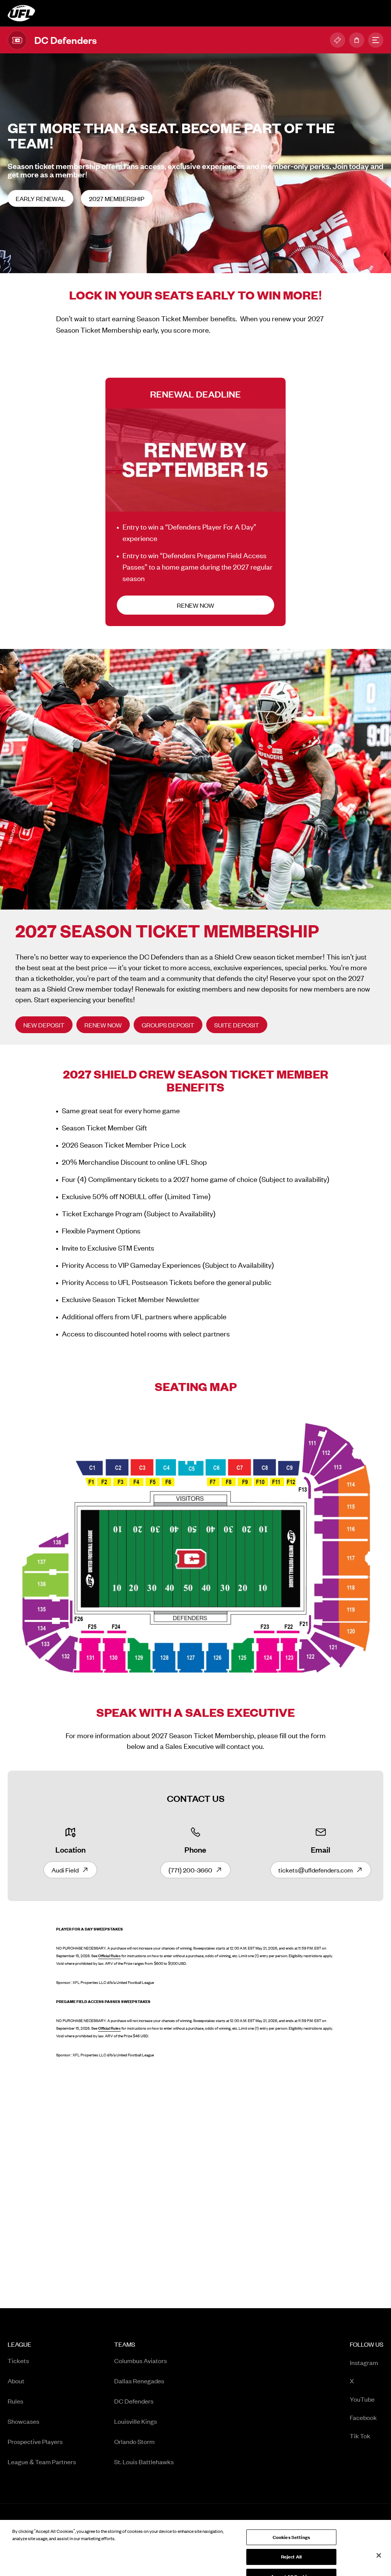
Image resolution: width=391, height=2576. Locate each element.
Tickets (18, 2360)
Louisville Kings (136, 2421)
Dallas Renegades (139, 2381)
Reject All (291, 2541)
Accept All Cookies (291, 2560)
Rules (15, 2401)
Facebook (367, 2418)
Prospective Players (35, 2441)
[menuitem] (42, 2406)
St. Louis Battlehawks (144, 2462)
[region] (195, 2540)
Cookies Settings (291, 2521)
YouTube (367, 2400)
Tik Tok (367, 2436)
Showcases (23, 2421)
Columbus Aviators (141, 2360)
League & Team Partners (42, 2462)
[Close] (379, 2539)
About (16, 2381)
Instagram (367, 2363)
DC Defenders (134, 2401)
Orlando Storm (134, 2441)
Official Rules (109, 1956)
